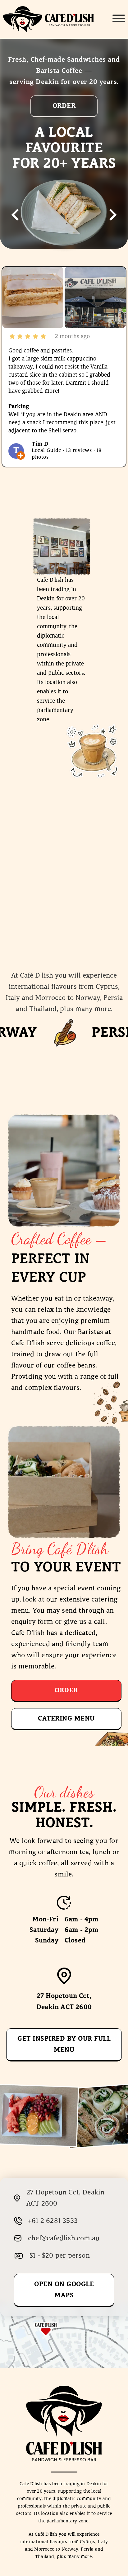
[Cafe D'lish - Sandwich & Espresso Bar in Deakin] (48, 19)
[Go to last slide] (16, 215)
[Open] (119, 18)
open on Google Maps (64, 2290)
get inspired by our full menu (64, 2044)
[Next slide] (112, 215)
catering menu (66, 1719)
